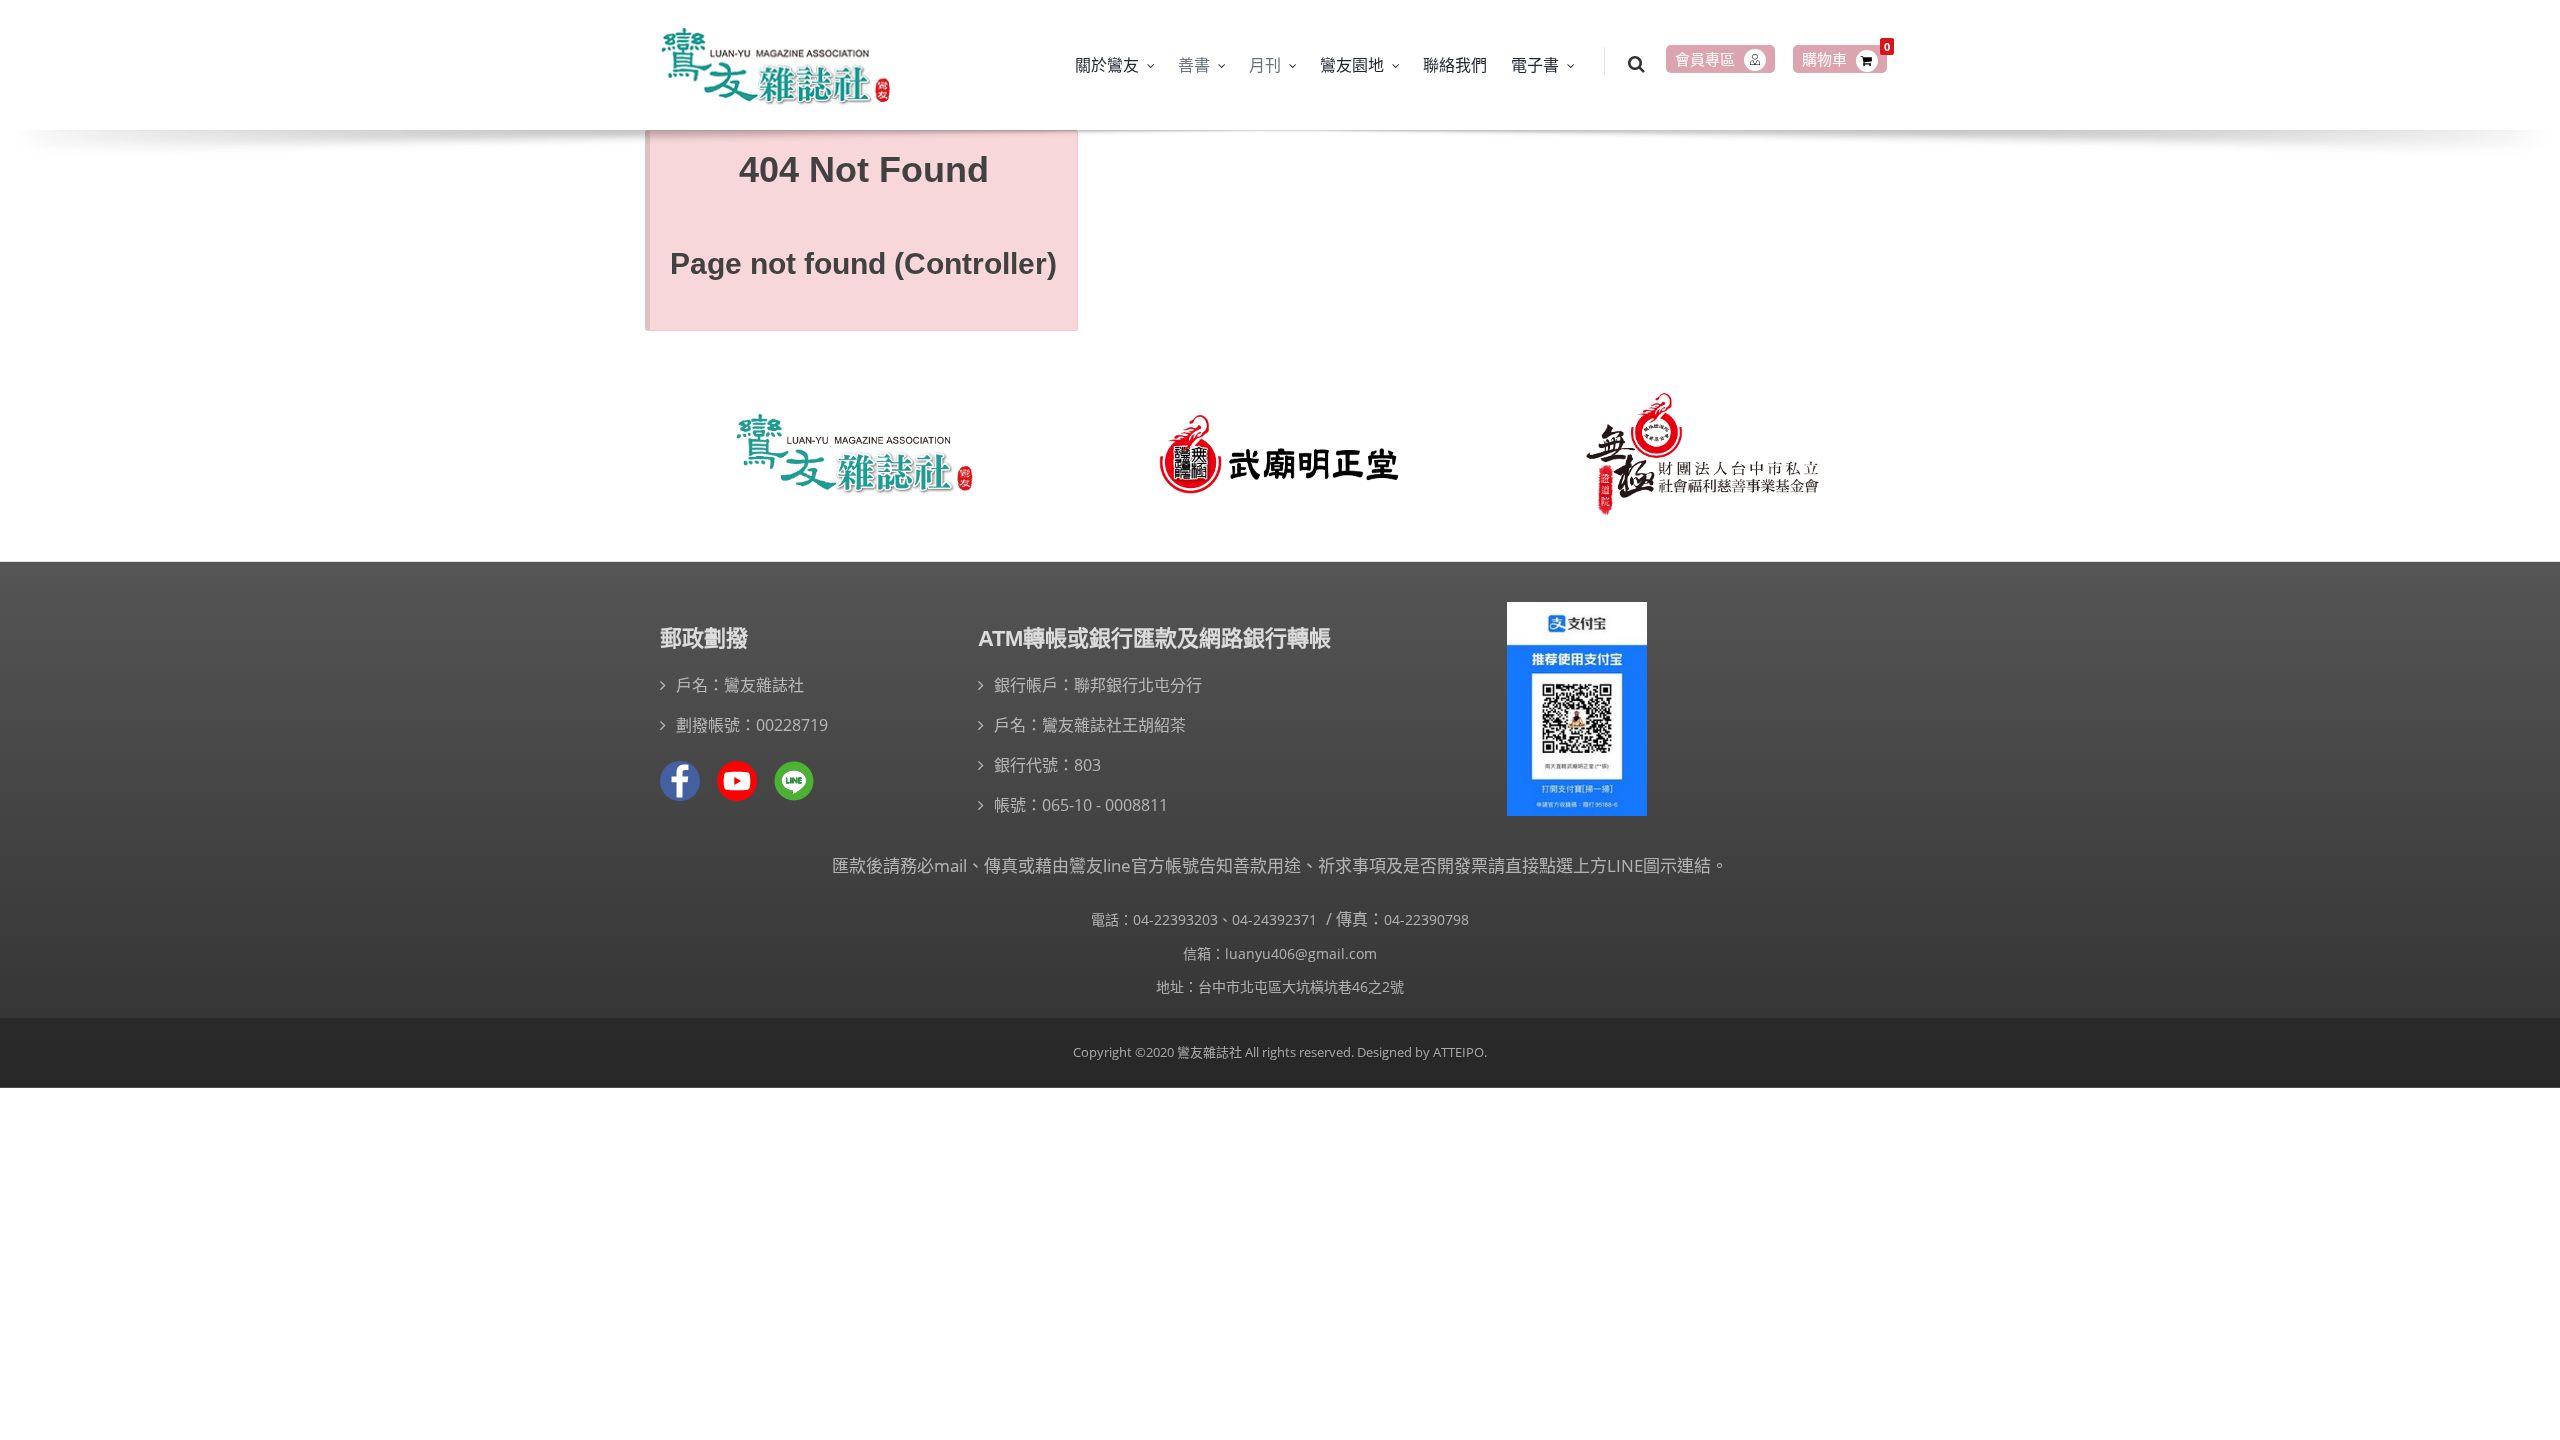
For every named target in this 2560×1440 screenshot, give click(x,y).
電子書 (1535, 65)
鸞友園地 (1352, 65)
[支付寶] (1577, 709)
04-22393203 (1175, 919)
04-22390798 (1426, 919)
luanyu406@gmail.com (1301, 953)
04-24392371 (1274, 919)
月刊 (1265, 65)
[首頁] (775, 65)
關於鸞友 (1107, 65)
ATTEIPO (1457, 1052)
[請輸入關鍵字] (1636, 61)
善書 (1194, 65)
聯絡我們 (1455, 65)
